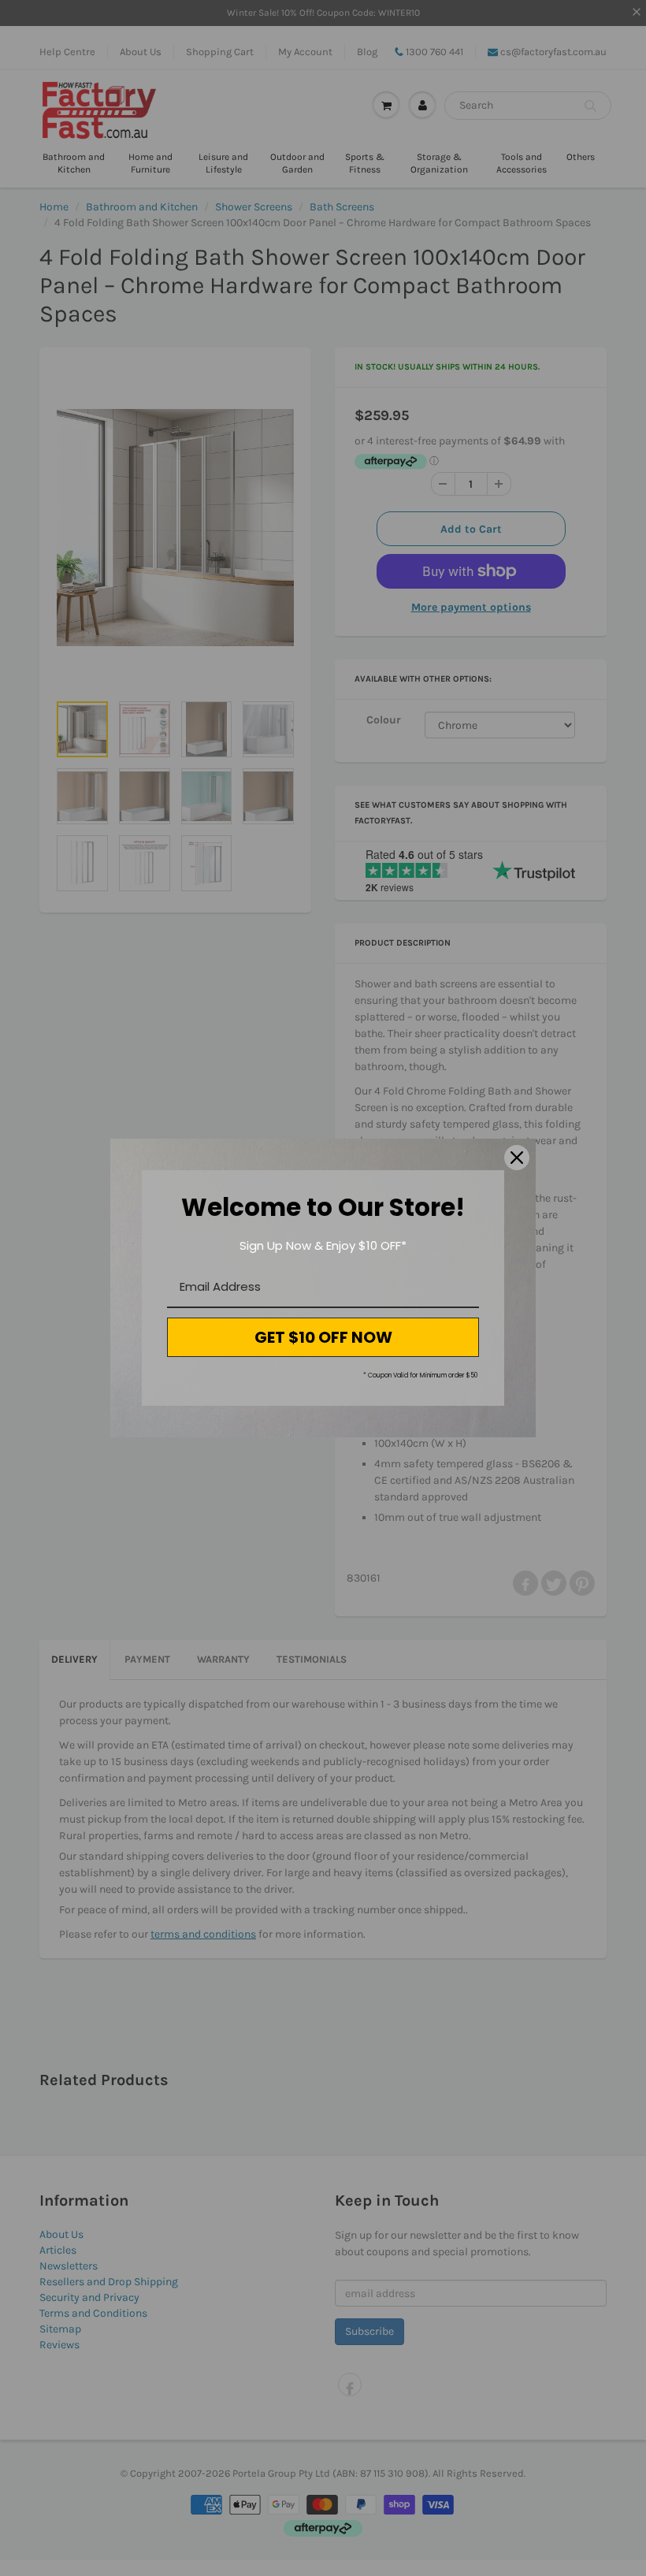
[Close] (517, 1158)
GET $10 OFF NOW (323, 1337)
